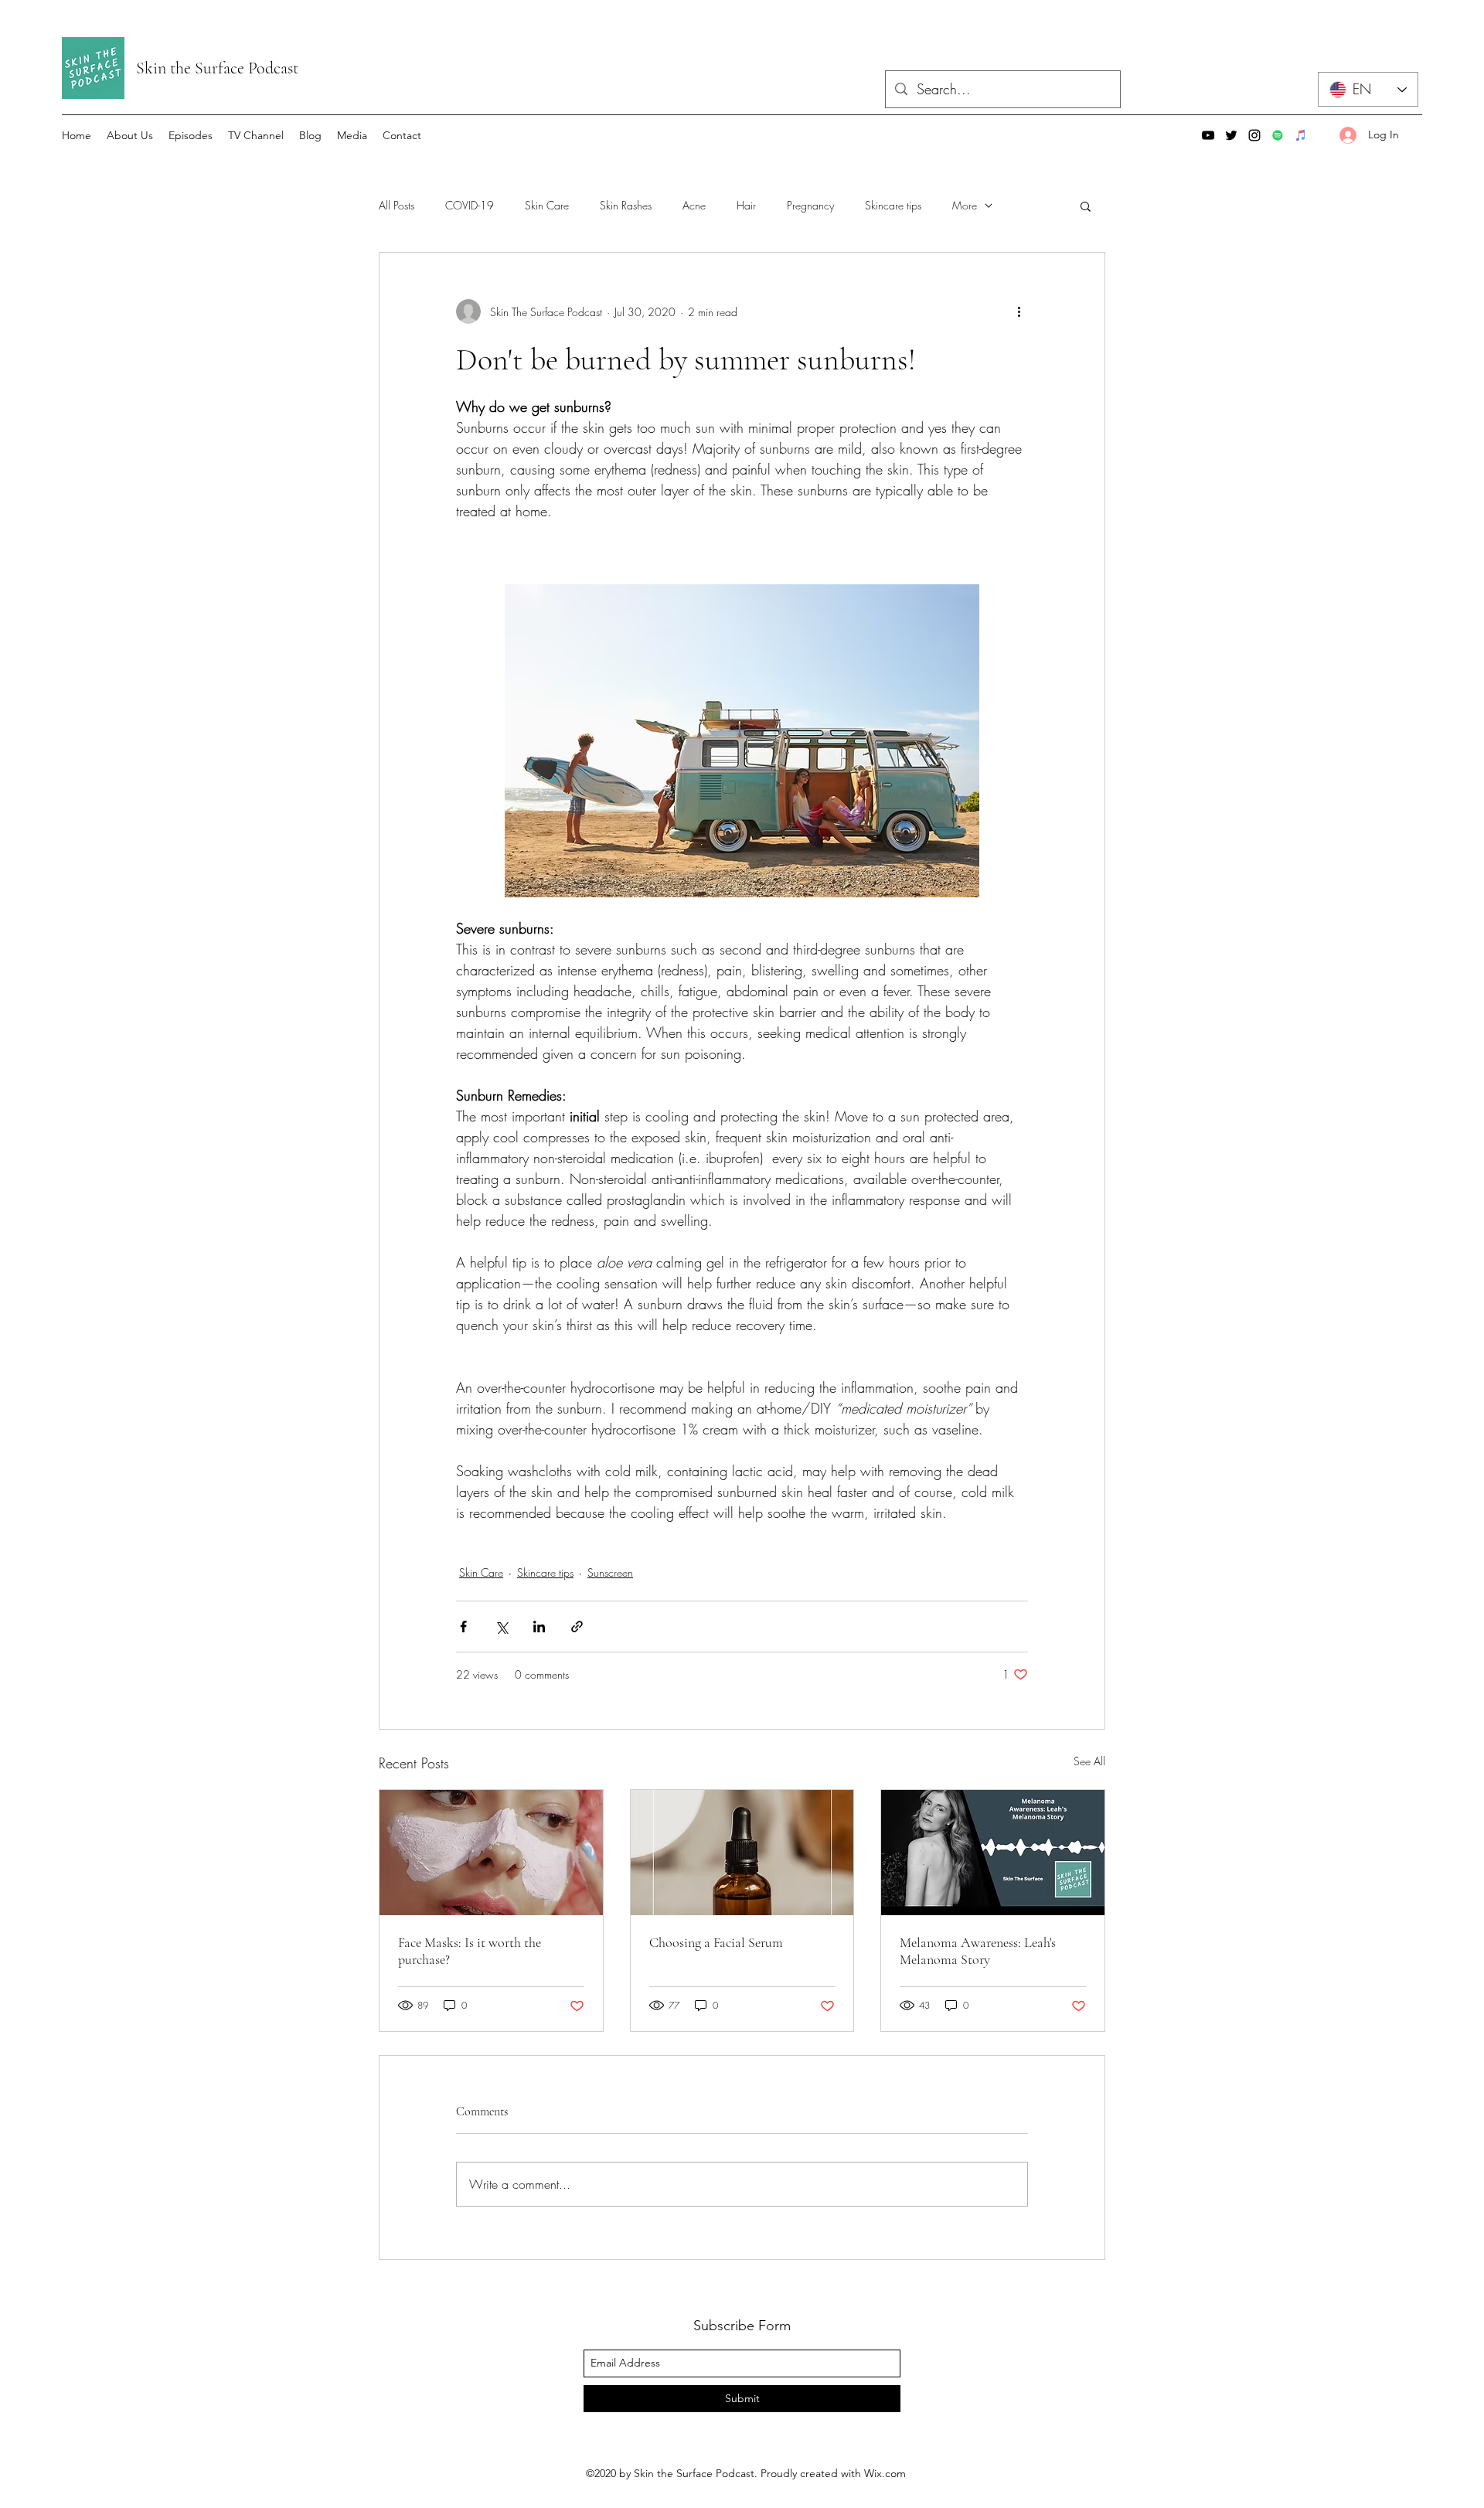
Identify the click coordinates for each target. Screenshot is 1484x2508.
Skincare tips (893, 205)
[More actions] (1019, 311)
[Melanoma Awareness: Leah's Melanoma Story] (993, 1853)
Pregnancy (810, 205)
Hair (746, 205)
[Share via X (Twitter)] (501, 1627)
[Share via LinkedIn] (539, 1627)
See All (1089, 1761)
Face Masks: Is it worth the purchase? (470, 1951)
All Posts (397, 205)
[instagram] (1254, 135)
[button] (1086, 206)
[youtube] (1208, 135)
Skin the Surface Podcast (217, 68)
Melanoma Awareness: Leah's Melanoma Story (978, 1951)
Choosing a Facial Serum (716, 1942)
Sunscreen (610, 1572)
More (965, 205)
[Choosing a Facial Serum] (742, 1853)
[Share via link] (577, 1627)
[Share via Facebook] (463, 1627)
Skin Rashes (626, 205)
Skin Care (547, 205)
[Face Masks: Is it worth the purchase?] (491, 1853)
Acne (694, 205)
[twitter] (1231, 135)
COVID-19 (470, 205)
